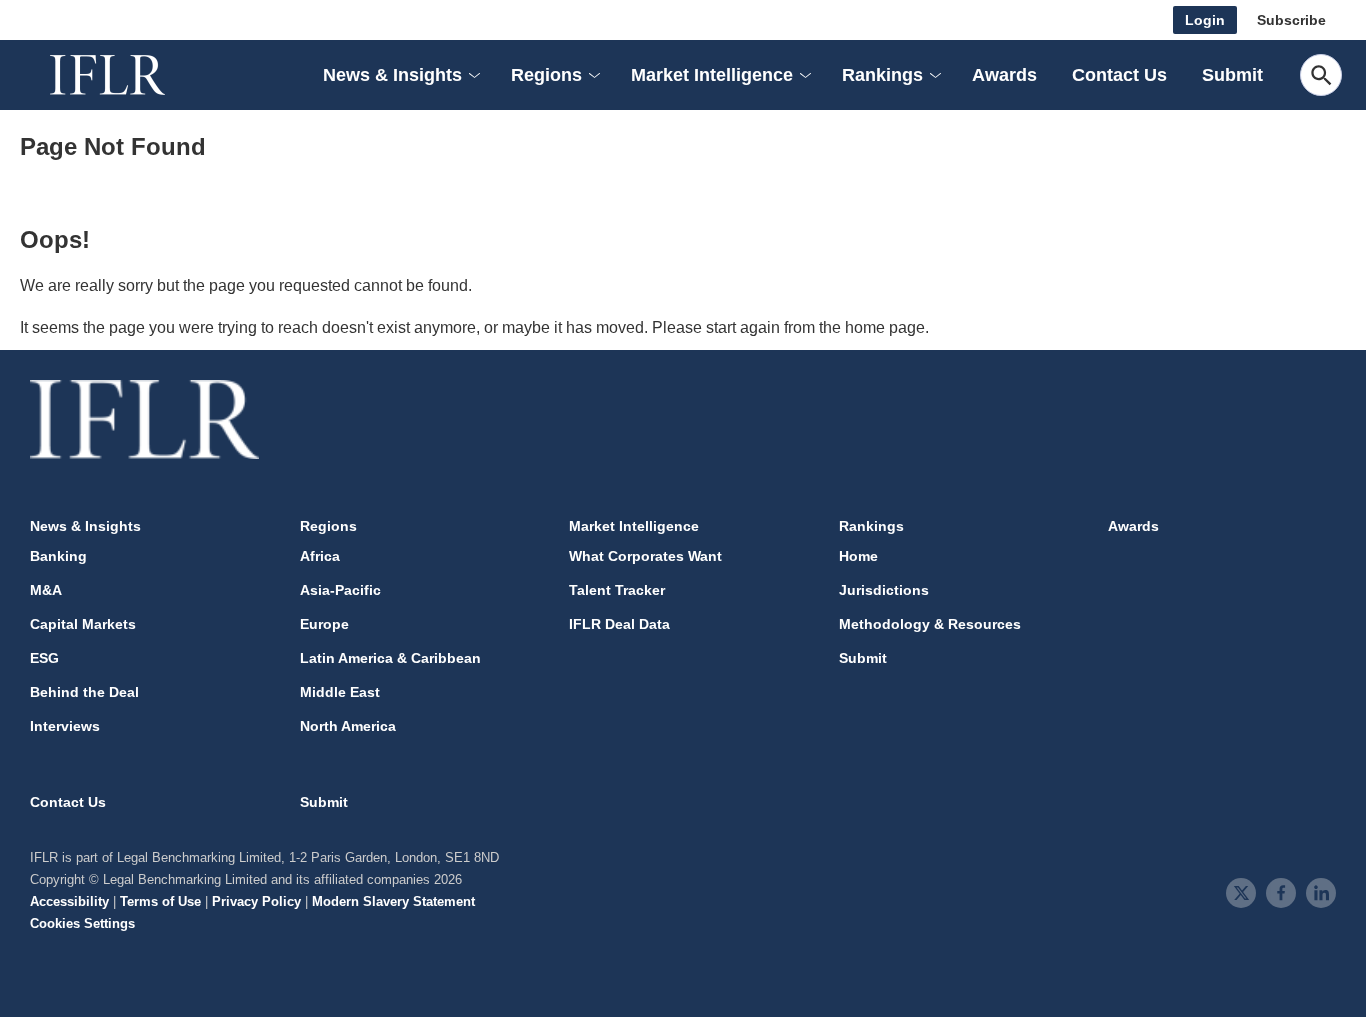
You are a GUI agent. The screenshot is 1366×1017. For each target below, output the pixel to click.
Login (1205, 20)
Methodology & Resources (930, 624)
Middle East (340, 692)
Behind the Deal (84, 692)
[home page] (130, 75)
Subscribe (1291, 20)
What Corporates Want (645, 556)
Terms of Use (160, 901)
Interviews (65, 726)
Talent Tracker (617, 590)
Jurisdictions (884, 590)
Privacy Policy (256, 901)
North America (348, 726)
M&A (46, 590)
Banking (58, 556)
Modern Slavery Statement (393, 901)
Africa (320, 556)
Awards (1004, 75)
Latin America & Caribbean (390, 658)
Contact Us (1119, 75)
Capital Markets (83, 624)
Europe (324, 624)
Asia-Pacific (340, 590)
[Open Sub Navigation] (473, 75)
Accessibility (69, 901)
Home (858, 556)
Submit (1232, 75)
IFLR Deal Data (619, 624)
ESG (44, 658)
